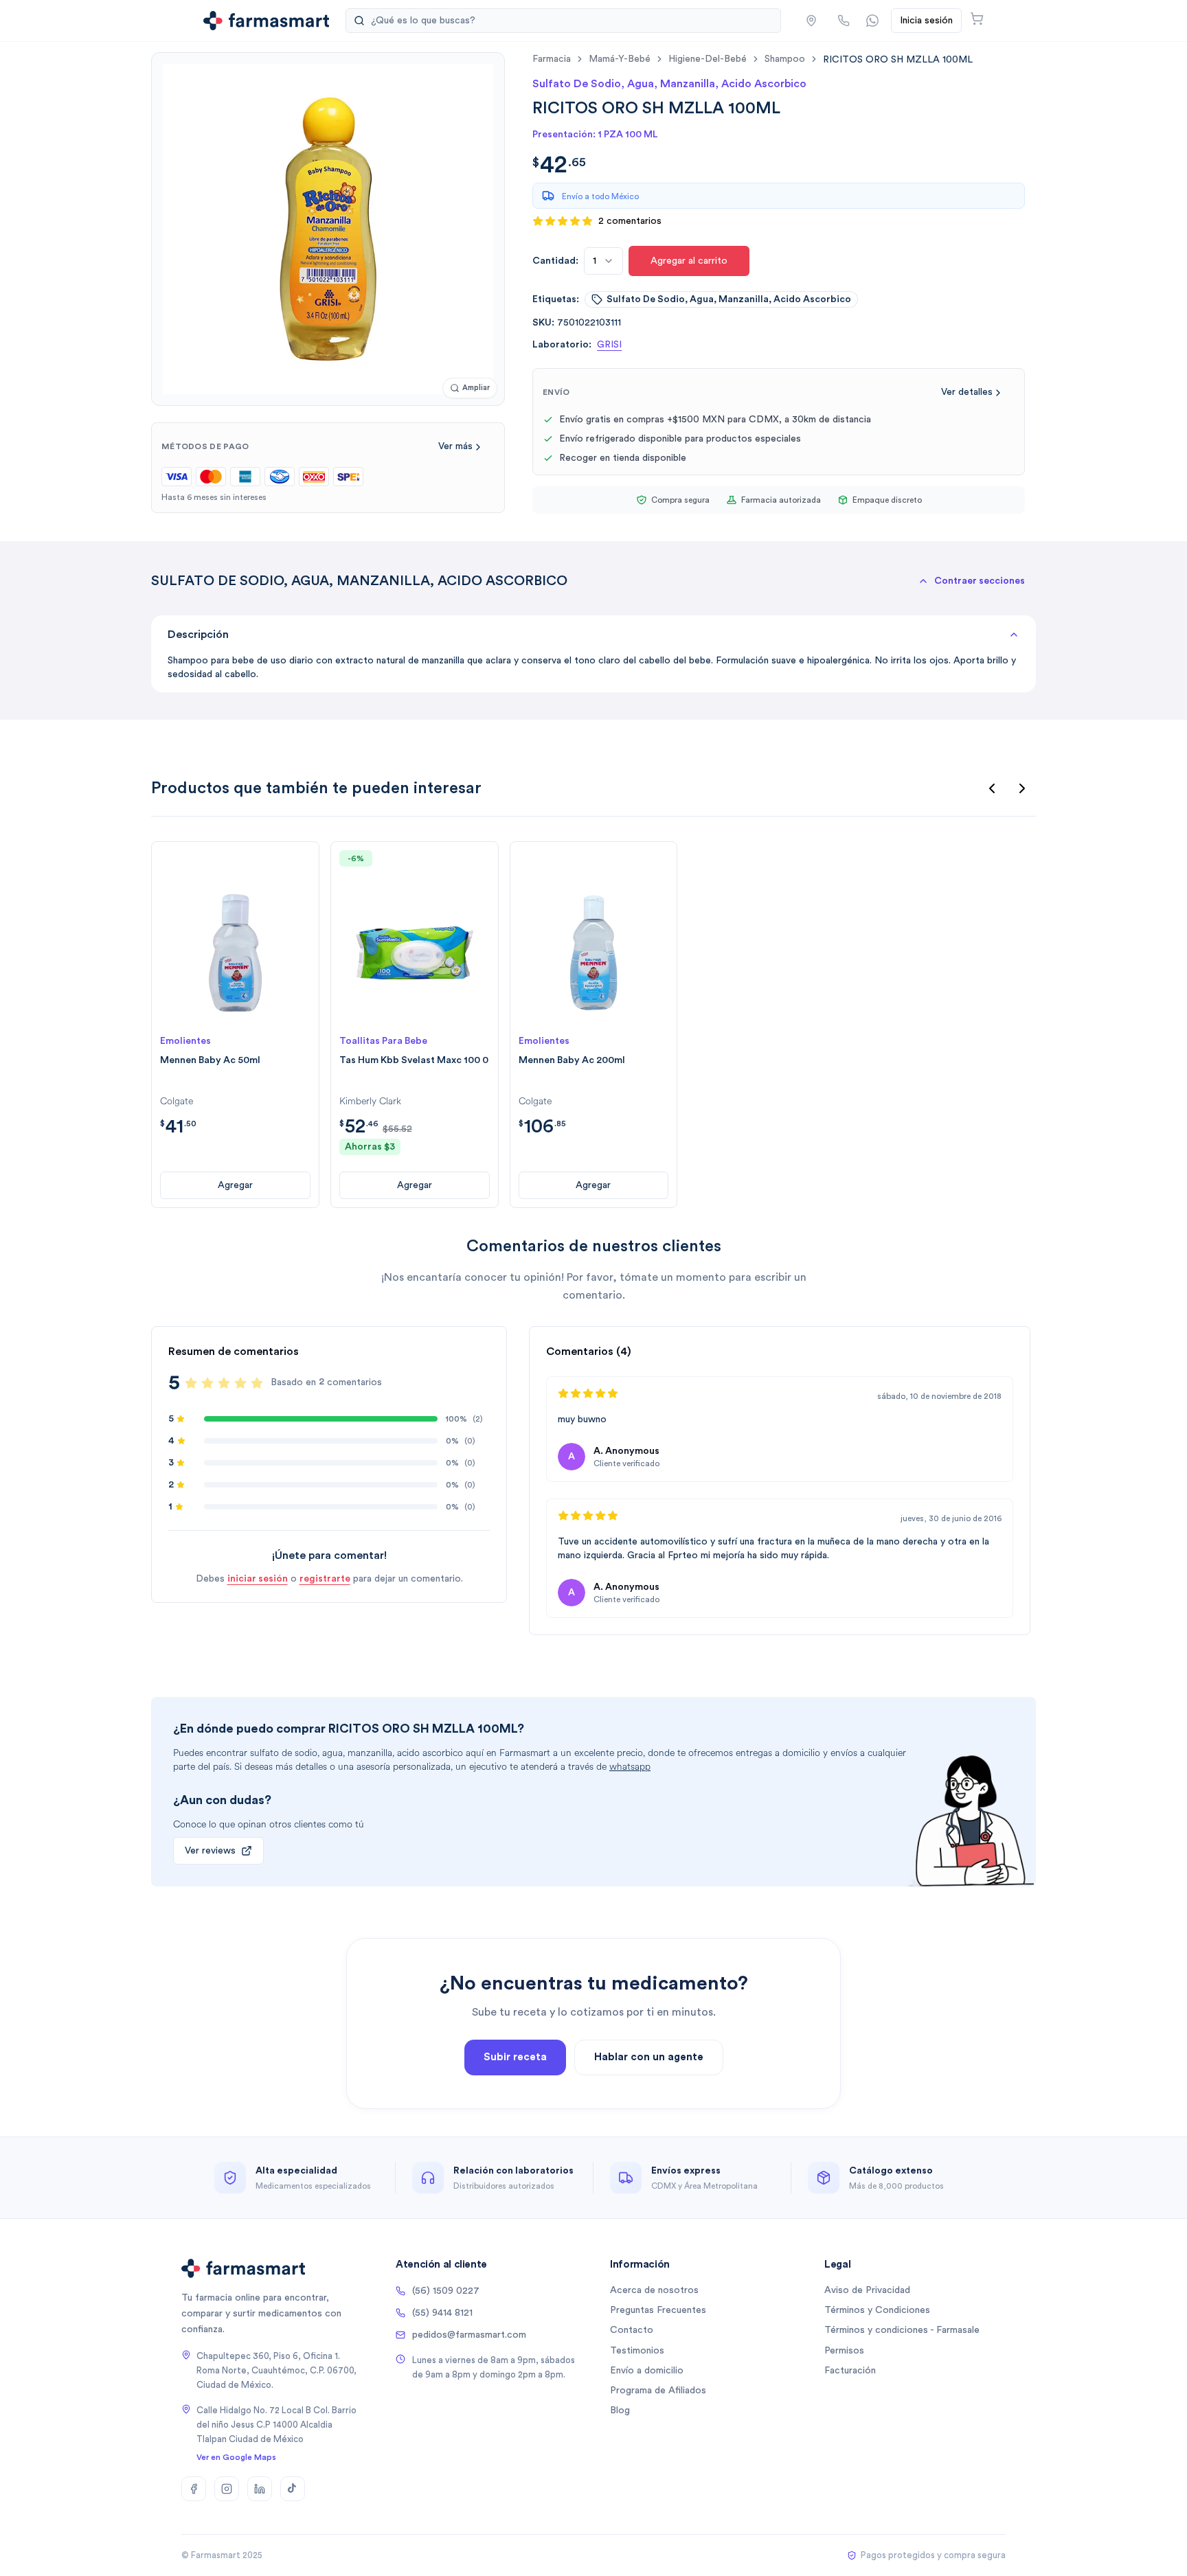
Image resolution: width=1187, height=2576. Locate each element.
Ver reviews (210, 1851)
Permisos (844, 2351)
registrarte (325, 1579)
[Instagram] (227, 2489)
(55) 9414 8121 (442, 2313)
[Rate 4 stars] (240, 1383)
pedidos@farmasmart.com (469, 2335)
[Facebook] (194, 2489)
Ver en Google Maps (236, 2457)
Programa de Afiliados (658, 2391)
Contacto (632, 2330)
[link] (898, 59)
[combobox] (603, 261)
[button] (811, 21)
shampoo (785, 59)
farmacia (552, 59)
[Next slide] (1022, 788)
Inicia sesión (926, 21)
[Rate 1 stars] (191, 1383)
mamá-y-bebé (620, 59)
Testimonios (637, 2351)
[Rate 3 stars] (224, 1383)
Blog (620, 2410)
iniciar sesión (258, 1579)
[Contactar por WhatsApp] (872, 21)
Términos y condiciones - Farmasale (902, 2330)
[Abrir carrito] (977, 19)
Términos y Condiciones (877, 2310)
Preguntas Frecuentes (658, 2310)
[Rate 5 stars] (257, 1383)
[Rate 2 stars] (207, 1383)
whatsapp (630, 1767)
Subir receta (515, 2057)
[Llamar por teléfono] (844, 21)
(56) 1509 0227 (446, 2291)
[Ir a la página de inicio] (266, 21)
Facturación (850, 2371)
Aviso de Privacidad (867, 2290)
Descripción (198, 635)
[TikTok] (293, 2489)
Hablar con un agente (649, 2057)
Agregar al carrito (689, 261)
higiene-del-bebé (708, 59)
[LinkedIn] (260, 2489)
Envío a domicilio (647, 2371)
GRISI (609, 345)
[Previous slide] (992, 788)
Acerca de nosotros (654, 2290)
